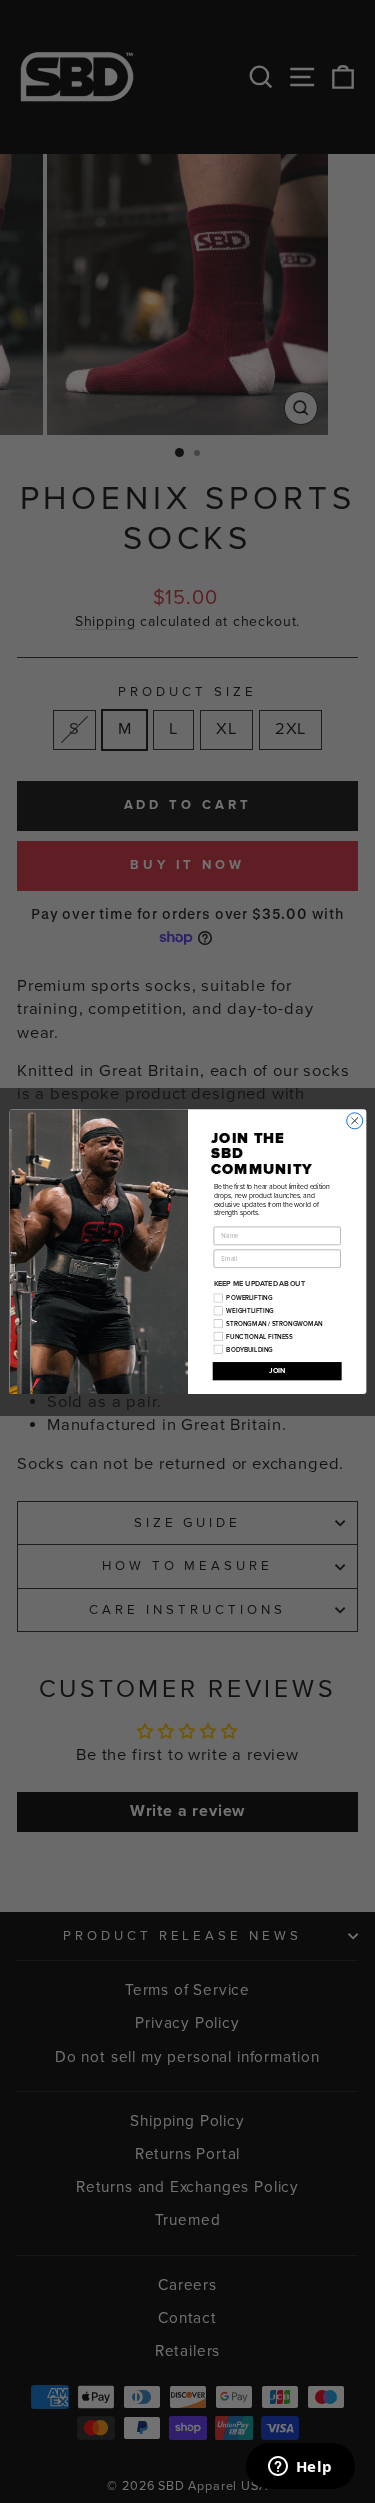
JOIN (276, 1371)
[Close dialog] (354, 1121)
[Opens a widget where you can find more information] (300, 2468)
